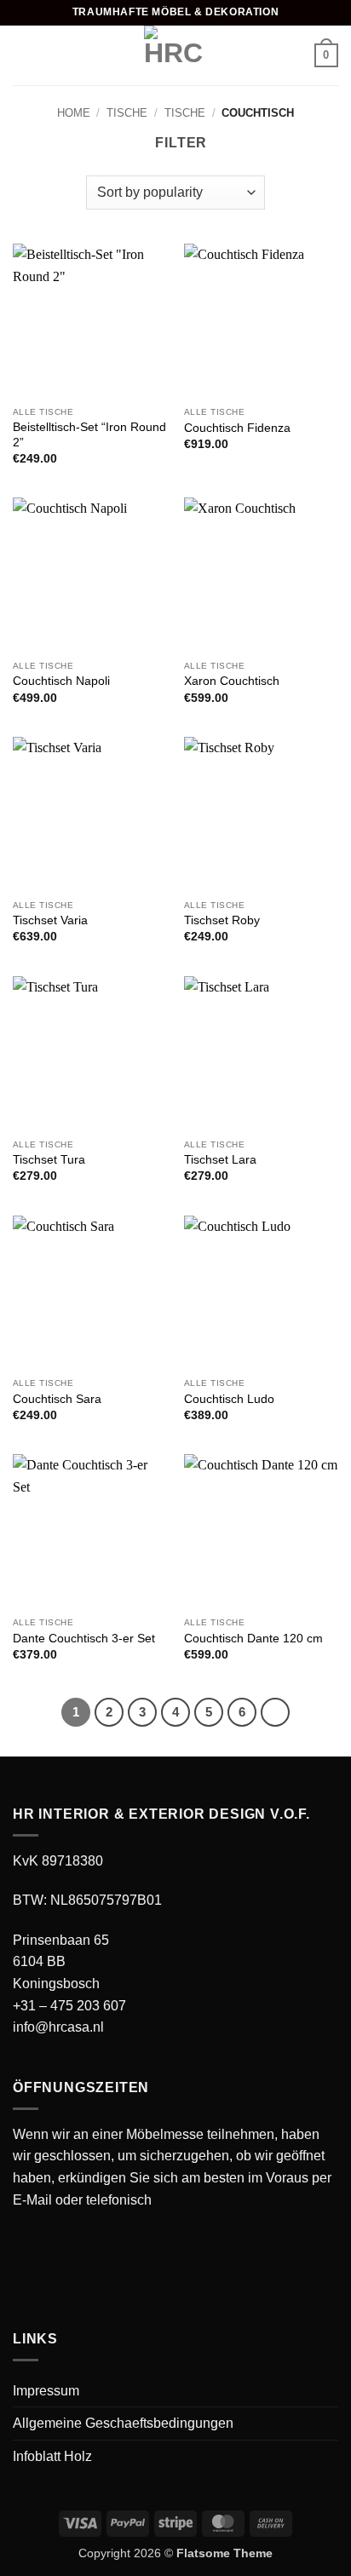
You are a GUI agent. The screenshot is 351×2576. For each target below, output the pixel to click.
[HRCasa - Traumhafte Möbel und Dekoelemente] (174, 55)
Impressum (46, 2391)
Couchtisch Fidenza (237, 428)
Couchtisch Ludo (229, 1399)
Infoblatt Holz (52, 2456)
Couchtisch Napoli (61, 681)
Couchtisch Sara (57, 1399)
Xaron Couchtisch (232, 681)
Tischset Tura (49, 1160)
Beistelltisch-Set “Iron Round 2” (89, 435)
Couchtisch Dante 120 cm (253, 1639)
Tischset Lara (220, 1160)
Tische (127, 113)
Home (74, 113)
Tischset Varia (50, 920)
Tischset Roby (222, 920)
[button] (23, 55)
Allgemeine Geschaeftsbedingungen (123, 2423)
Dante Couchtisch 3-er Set (84, 1639)
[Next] (275, 1712)
